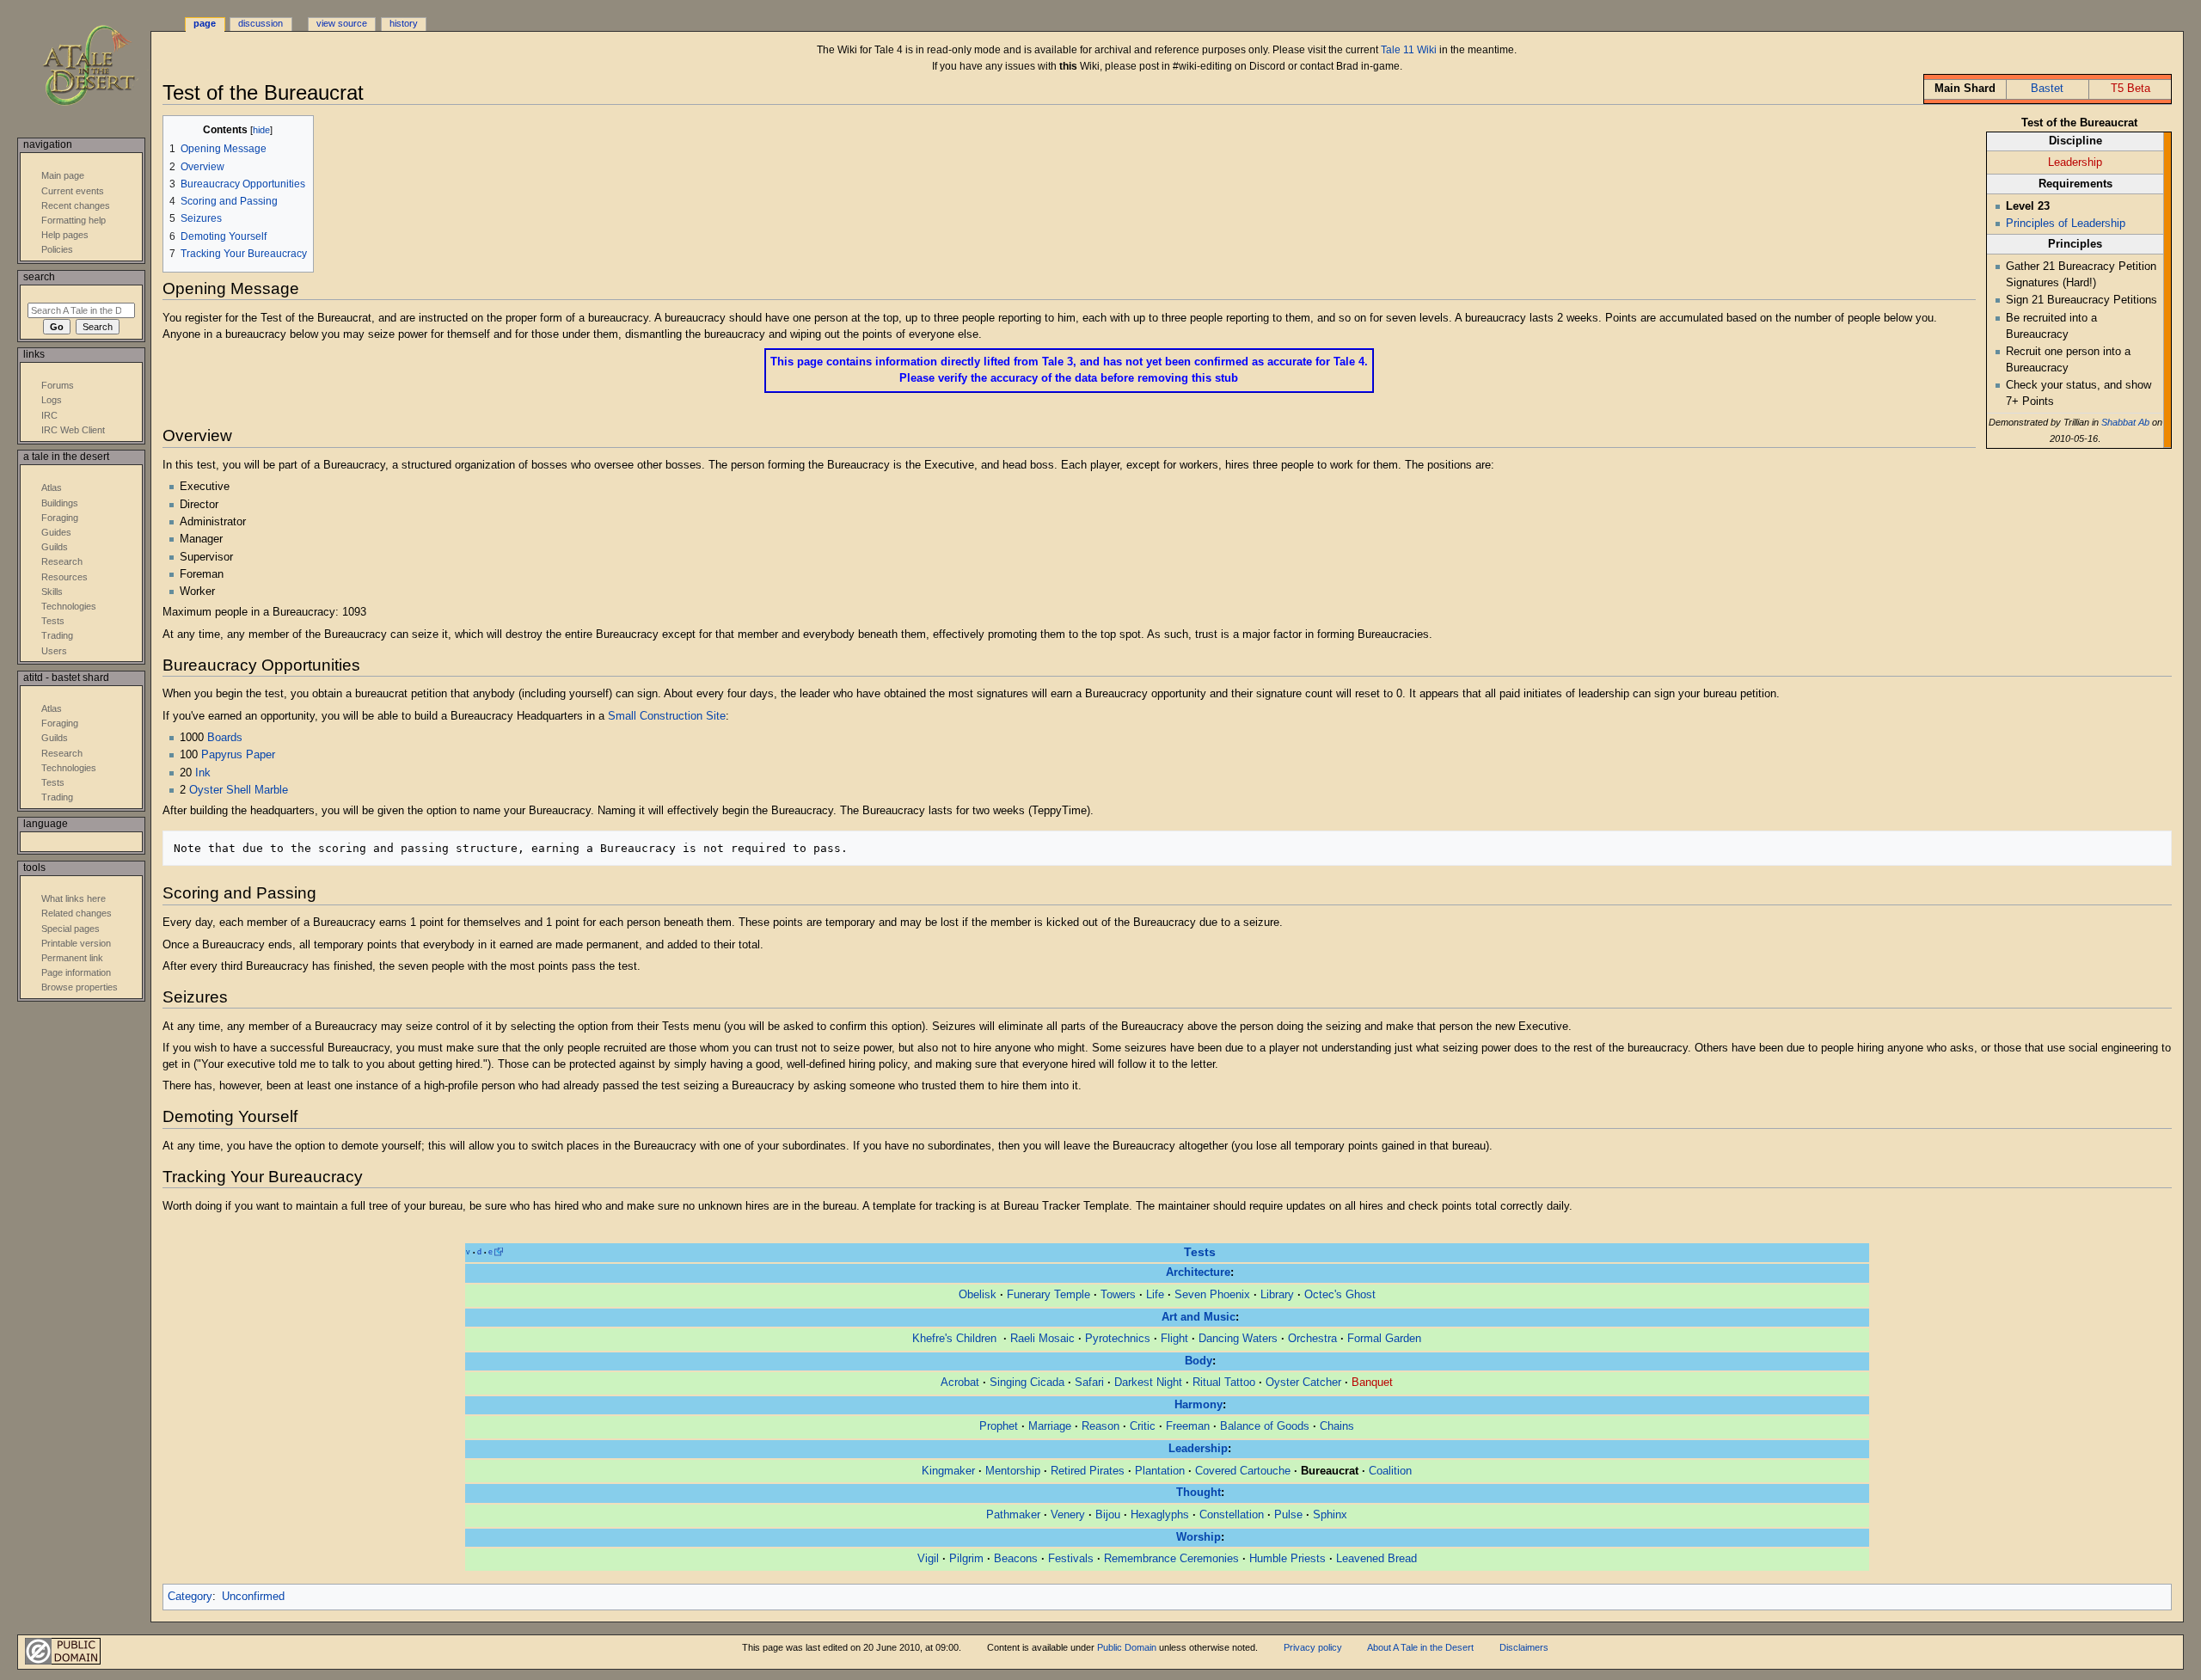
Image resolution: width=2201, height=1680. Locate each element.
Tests (1200, 1252)
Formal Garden (1384, 1339)
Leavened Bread (1376, 1559)
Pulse (1288, 1515)
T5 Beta (2130, 89)
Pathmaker (1013, 1515)
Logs (52, 400)
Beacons (1016, 1559)
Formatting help (74, 220)
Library (1277, 1295)
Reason (1100, 1426)
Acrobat (960, 1383)
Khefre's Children (956, 1339)
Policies (57, 249)
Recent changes (76, 205)
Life (1155, 1295)
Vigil (928, 1559)
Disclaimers (1524, 1647)
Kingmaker (948, 1471)
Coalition (1390, 1471)
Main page (63, 175)
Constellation (1232, 1515)
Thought (1199, 1493)
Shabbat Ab (2125, 422)
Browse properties (80, 987)
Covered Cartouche (1243, 1471)
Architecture (1198, 1272)
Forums (58, 385)
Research (62, 561)
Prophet (999, 1426)
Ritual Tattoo (1224, 1383)
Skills (52, 592)
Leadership (2075, 162)
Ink (203, 773)
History (404, 23)
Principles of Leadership (2066, 224)
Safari (1089, 1383)
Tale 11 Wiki (1409, 50)
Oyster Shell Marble (239, 790)
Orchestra (1312, 1339)
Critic (1143, 1426)
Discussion (261, 23)
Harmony (1199, 1405)
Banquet (1372, 1383)
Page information (76, 972)
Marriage (1050, 1426)
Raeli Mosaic (1042, 1339)
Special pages (71, 929)
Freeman (1188, 1426)
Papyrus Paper (238, 755)
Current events (73, 191)
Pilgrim (966, 1559)
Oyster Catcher (1303, 1383)
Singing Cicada (1027, 1383)
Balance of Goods (1265, 1426)
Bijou (1108, 1515)
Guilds (55, 547)
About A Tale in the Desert (1420, 1647)
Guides (56, 532)
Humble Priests (1287, 1559)
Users (54, 651)
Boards (225, 738)
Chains (1337, 1426)
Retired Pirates (1088, 1471)
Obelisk (978, 1295)
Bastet (2047, 89)
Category (190, 1597)
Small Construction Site (667, 716)
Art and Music (1199, 1317)
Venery (1068, 1515)
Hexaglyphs (1160, 1515)
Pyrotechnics (1118, 1339)
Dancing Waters (1238, 1339)
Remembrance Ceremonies (1171, 1559)
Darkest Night (1148, 1383)
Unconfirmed (253, 1597)
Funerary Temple (1048, 1295)
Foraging (60, 518)
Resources (64, 577)
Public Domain (1127, 1647)
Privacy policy (1313, 1647)
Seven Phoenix (1212, 1295)
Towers (1118, 1295)
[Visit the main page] (101, 67)
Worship (1199, 1537)
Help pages (65, 235)
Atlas (52, 487)
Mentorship (1013, 1471)
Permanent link (72, 958)
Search (39, 277)
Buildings (60, 503)
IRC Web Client (73, 430)
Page (205, 23)
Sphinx (1330, 1515)
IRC (49, 415)
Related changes (77, 913)
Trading (57, 635)
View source (342, 23)
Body (1199, 1361)
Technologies (69, 606)
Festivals (1071, 1559)
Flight (1174, 1339)
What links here (74, 898)
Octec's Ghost (1340, 1295)
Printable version (76, 943)
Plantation (1160, 1471)
